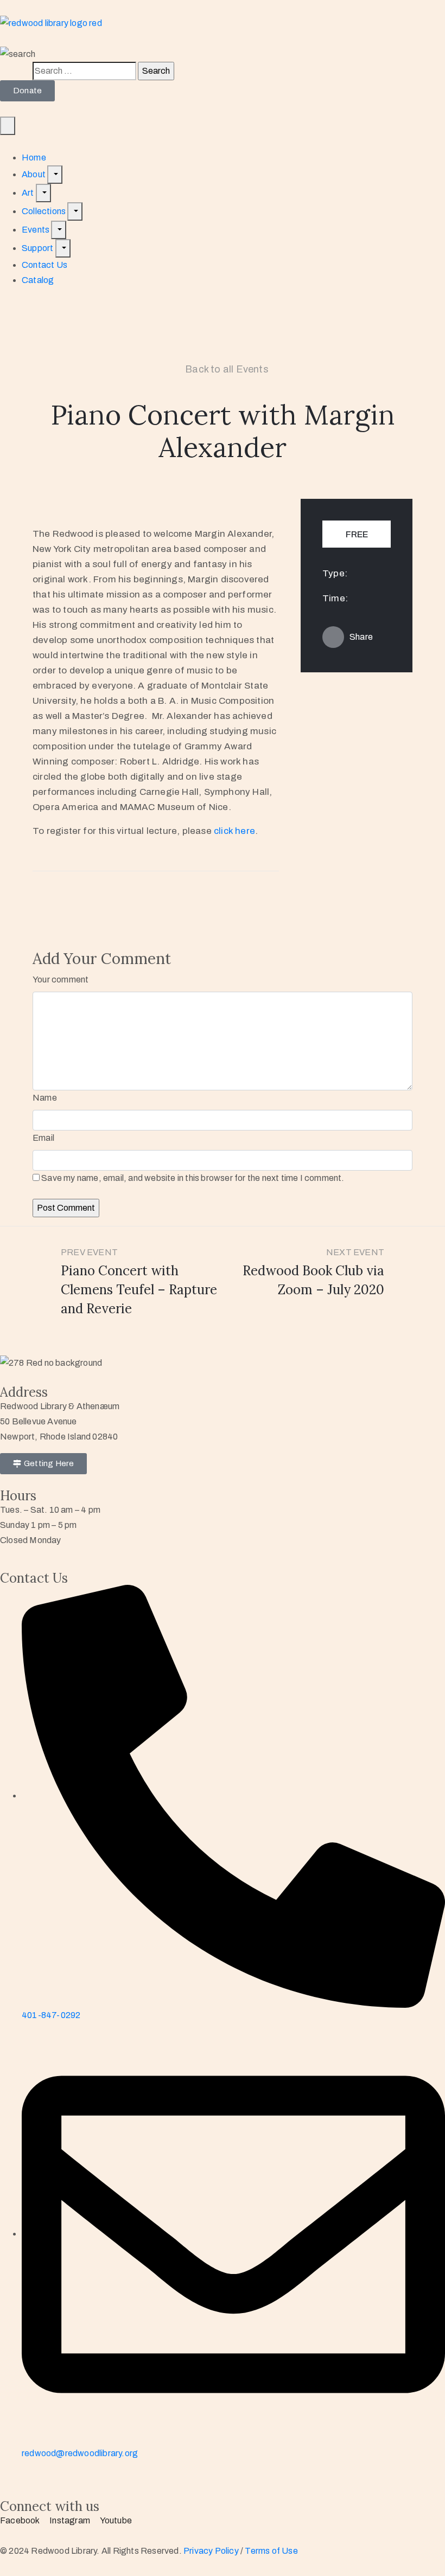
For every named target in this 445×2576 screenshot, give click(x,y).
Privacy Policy (212, 2551)
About (34, 174)
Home (34, 158)
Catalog (38, 280)
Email (43, 1138)
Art (29, 193)
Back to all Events (227, 369)
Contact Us (44, 265)
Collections (44, 211)
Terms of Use (271, 2551)
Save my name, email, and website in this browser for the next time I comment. (193, 1178)
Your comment (61, 979)
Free (357, 534)
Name (45, 1098)
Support (39, 248)
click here (234, 831)
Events (36, 230)
